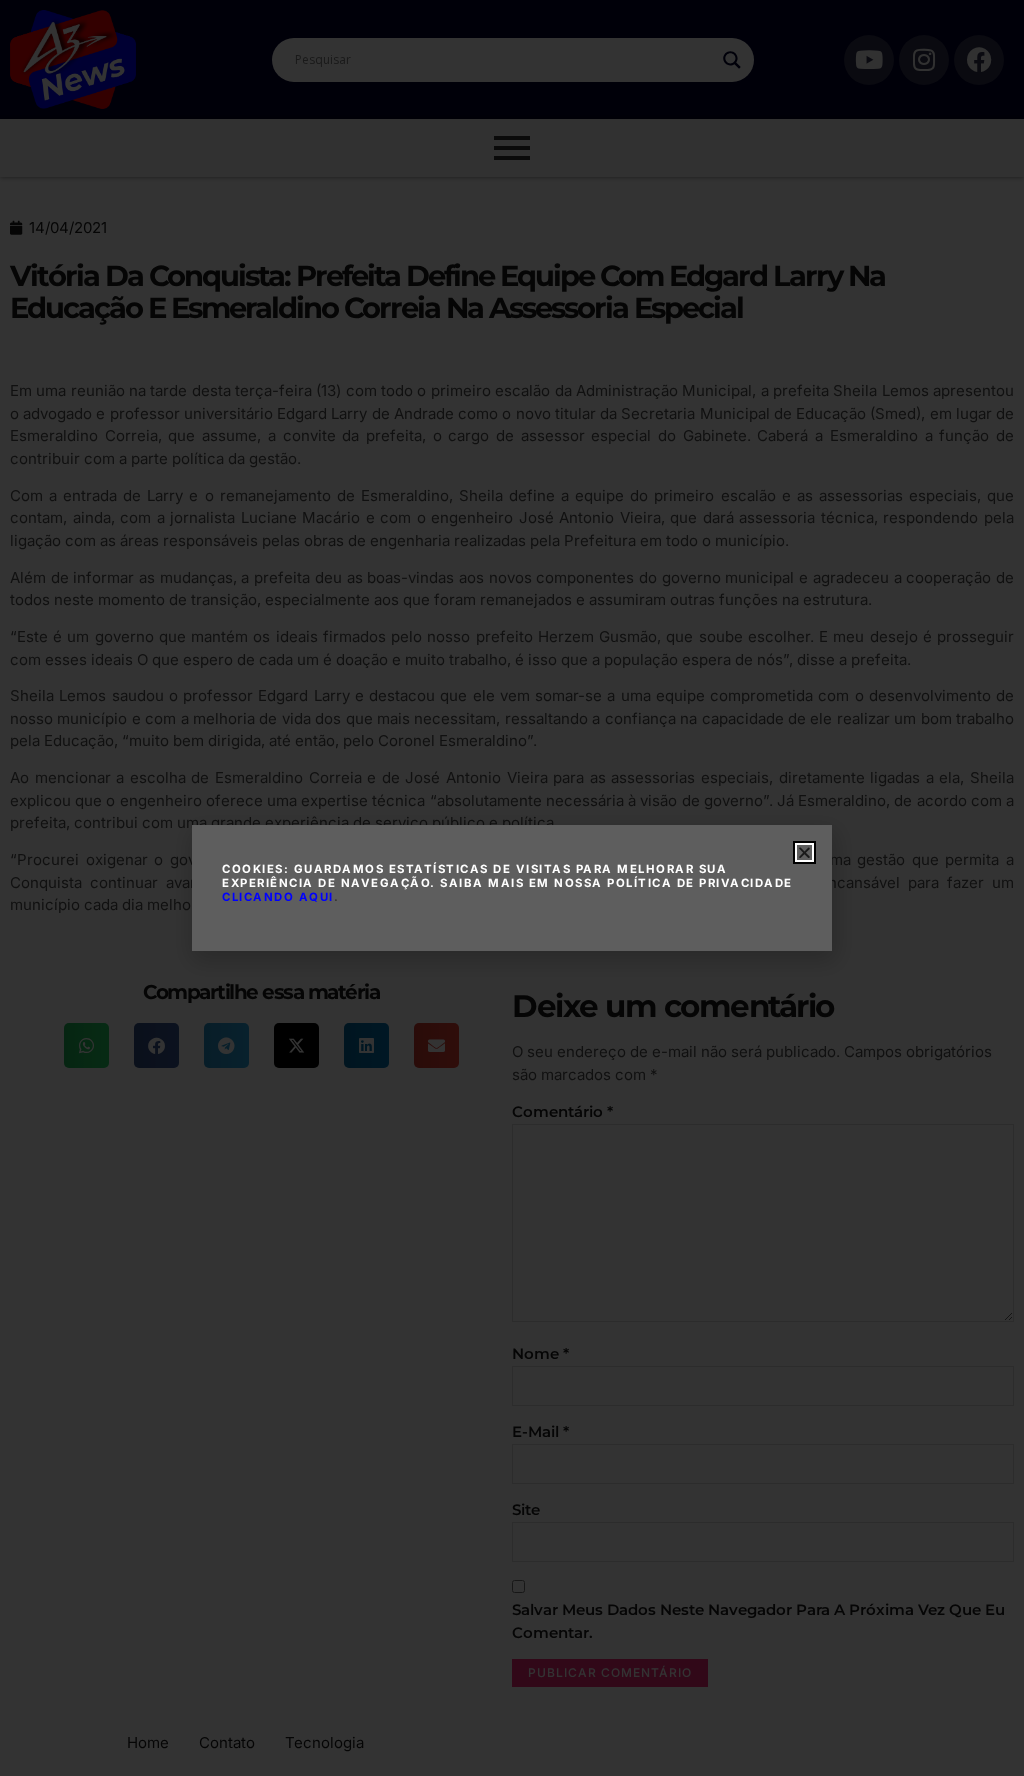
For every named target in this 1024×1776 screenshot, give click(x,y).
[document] (512, 888)
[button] (804, 852)
